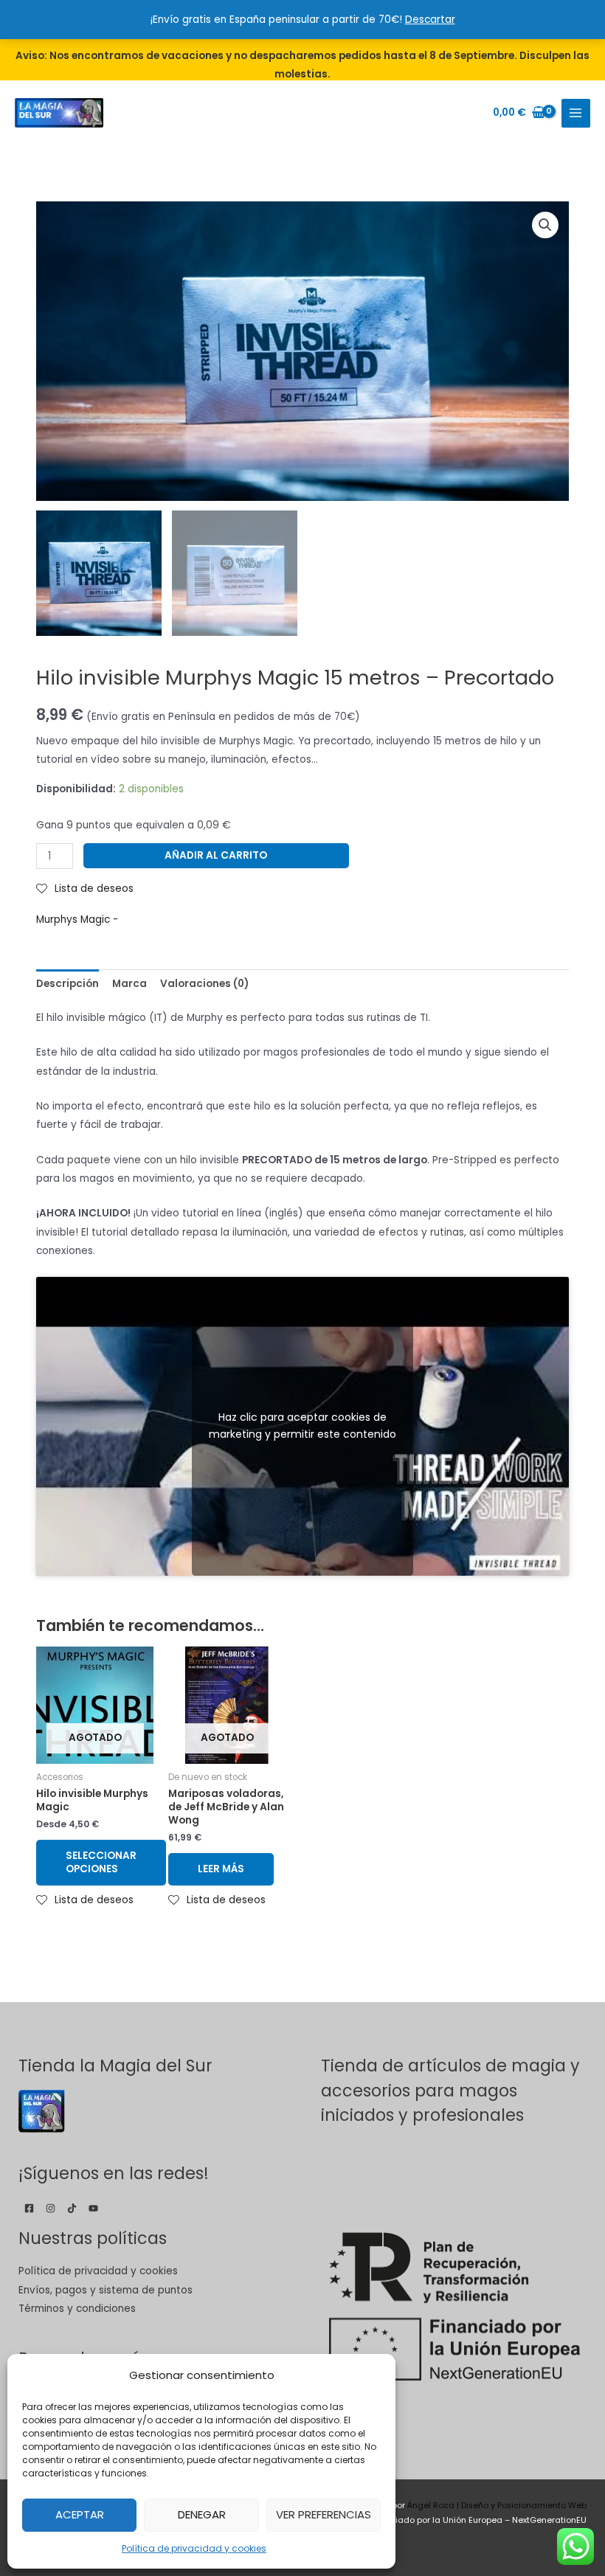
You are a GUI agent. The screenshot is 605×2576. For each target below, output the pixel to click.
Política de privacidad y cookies (194, 2548)
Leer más (221, 1869)
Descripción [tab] (68, 984)
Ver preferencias (324, 2514)
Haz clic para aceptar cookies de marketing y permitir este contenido (302, 1426)
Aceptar (80, 2514)
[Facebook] (29, 2208)
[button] (545, 225)
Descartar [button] (430, 20)
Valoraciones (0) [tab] (204, 984)
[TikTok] (72, 2208)
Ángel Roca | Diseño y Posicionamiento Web (497, 2506)
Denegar (202, 2514)
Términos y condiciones (77, 2309)
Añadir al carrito (216, 855)
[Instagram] (51, 2208)
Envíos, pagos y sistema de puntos (106, 2290)
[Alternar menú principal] (576, 113)
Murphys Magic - (77, 920)
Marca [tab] (129, 984)
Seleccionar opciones (101, 1862)
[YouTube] (93, 2208)
